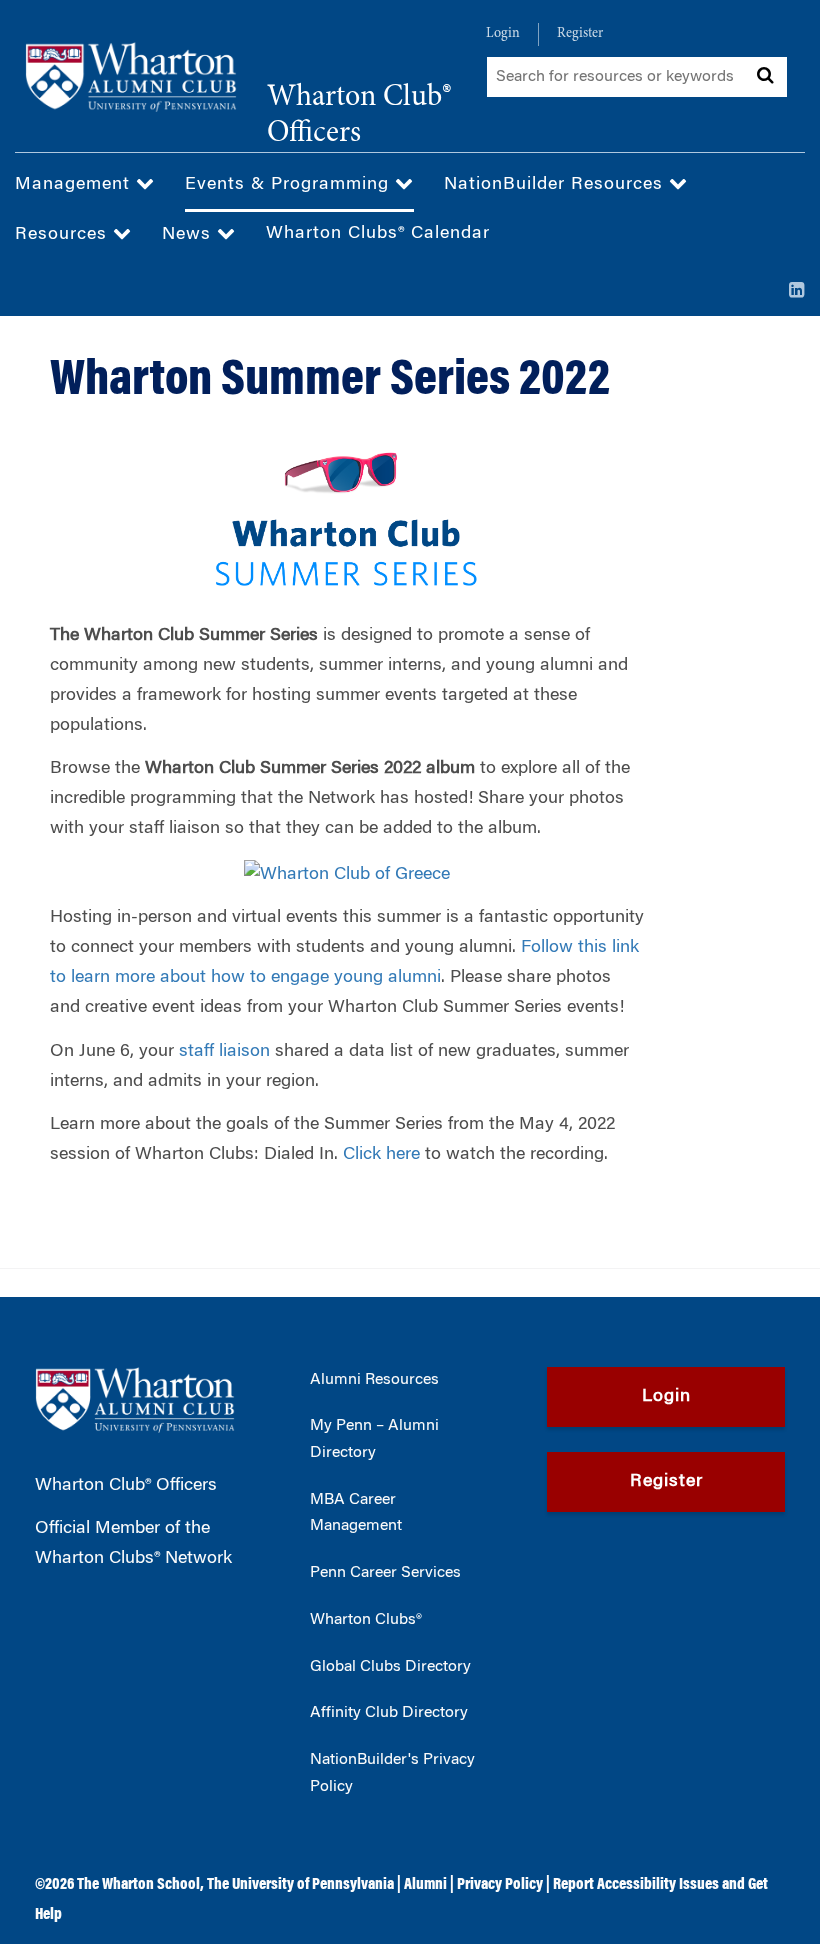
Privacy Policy (500, 1885)
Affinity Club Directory (389, 1713)
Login (503, 34)
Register (580, 34)
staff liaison (224, 1052)
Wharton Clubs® (366, 1620)
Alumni (425, 1885)
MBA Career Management (356, 1513)
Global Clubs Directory (390, 1667)
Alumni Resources (374, 1380)
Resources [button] (64, 235)
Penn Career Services (385, 1573)
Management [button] (75, 185)
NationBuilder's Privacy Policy (392, 1773)
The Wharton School (138, 1885)
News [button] (189, 235)
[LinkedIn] (797, 292)
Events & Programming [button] (290, 185)
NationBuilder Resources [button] (556, 185)
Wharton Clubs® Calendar (378, 234)
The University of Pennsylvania (300, 1885)
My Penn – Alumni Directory (374, 1439)
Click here (381, 1155)
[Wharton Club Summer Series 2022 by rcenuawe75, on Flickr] (347, 873)
